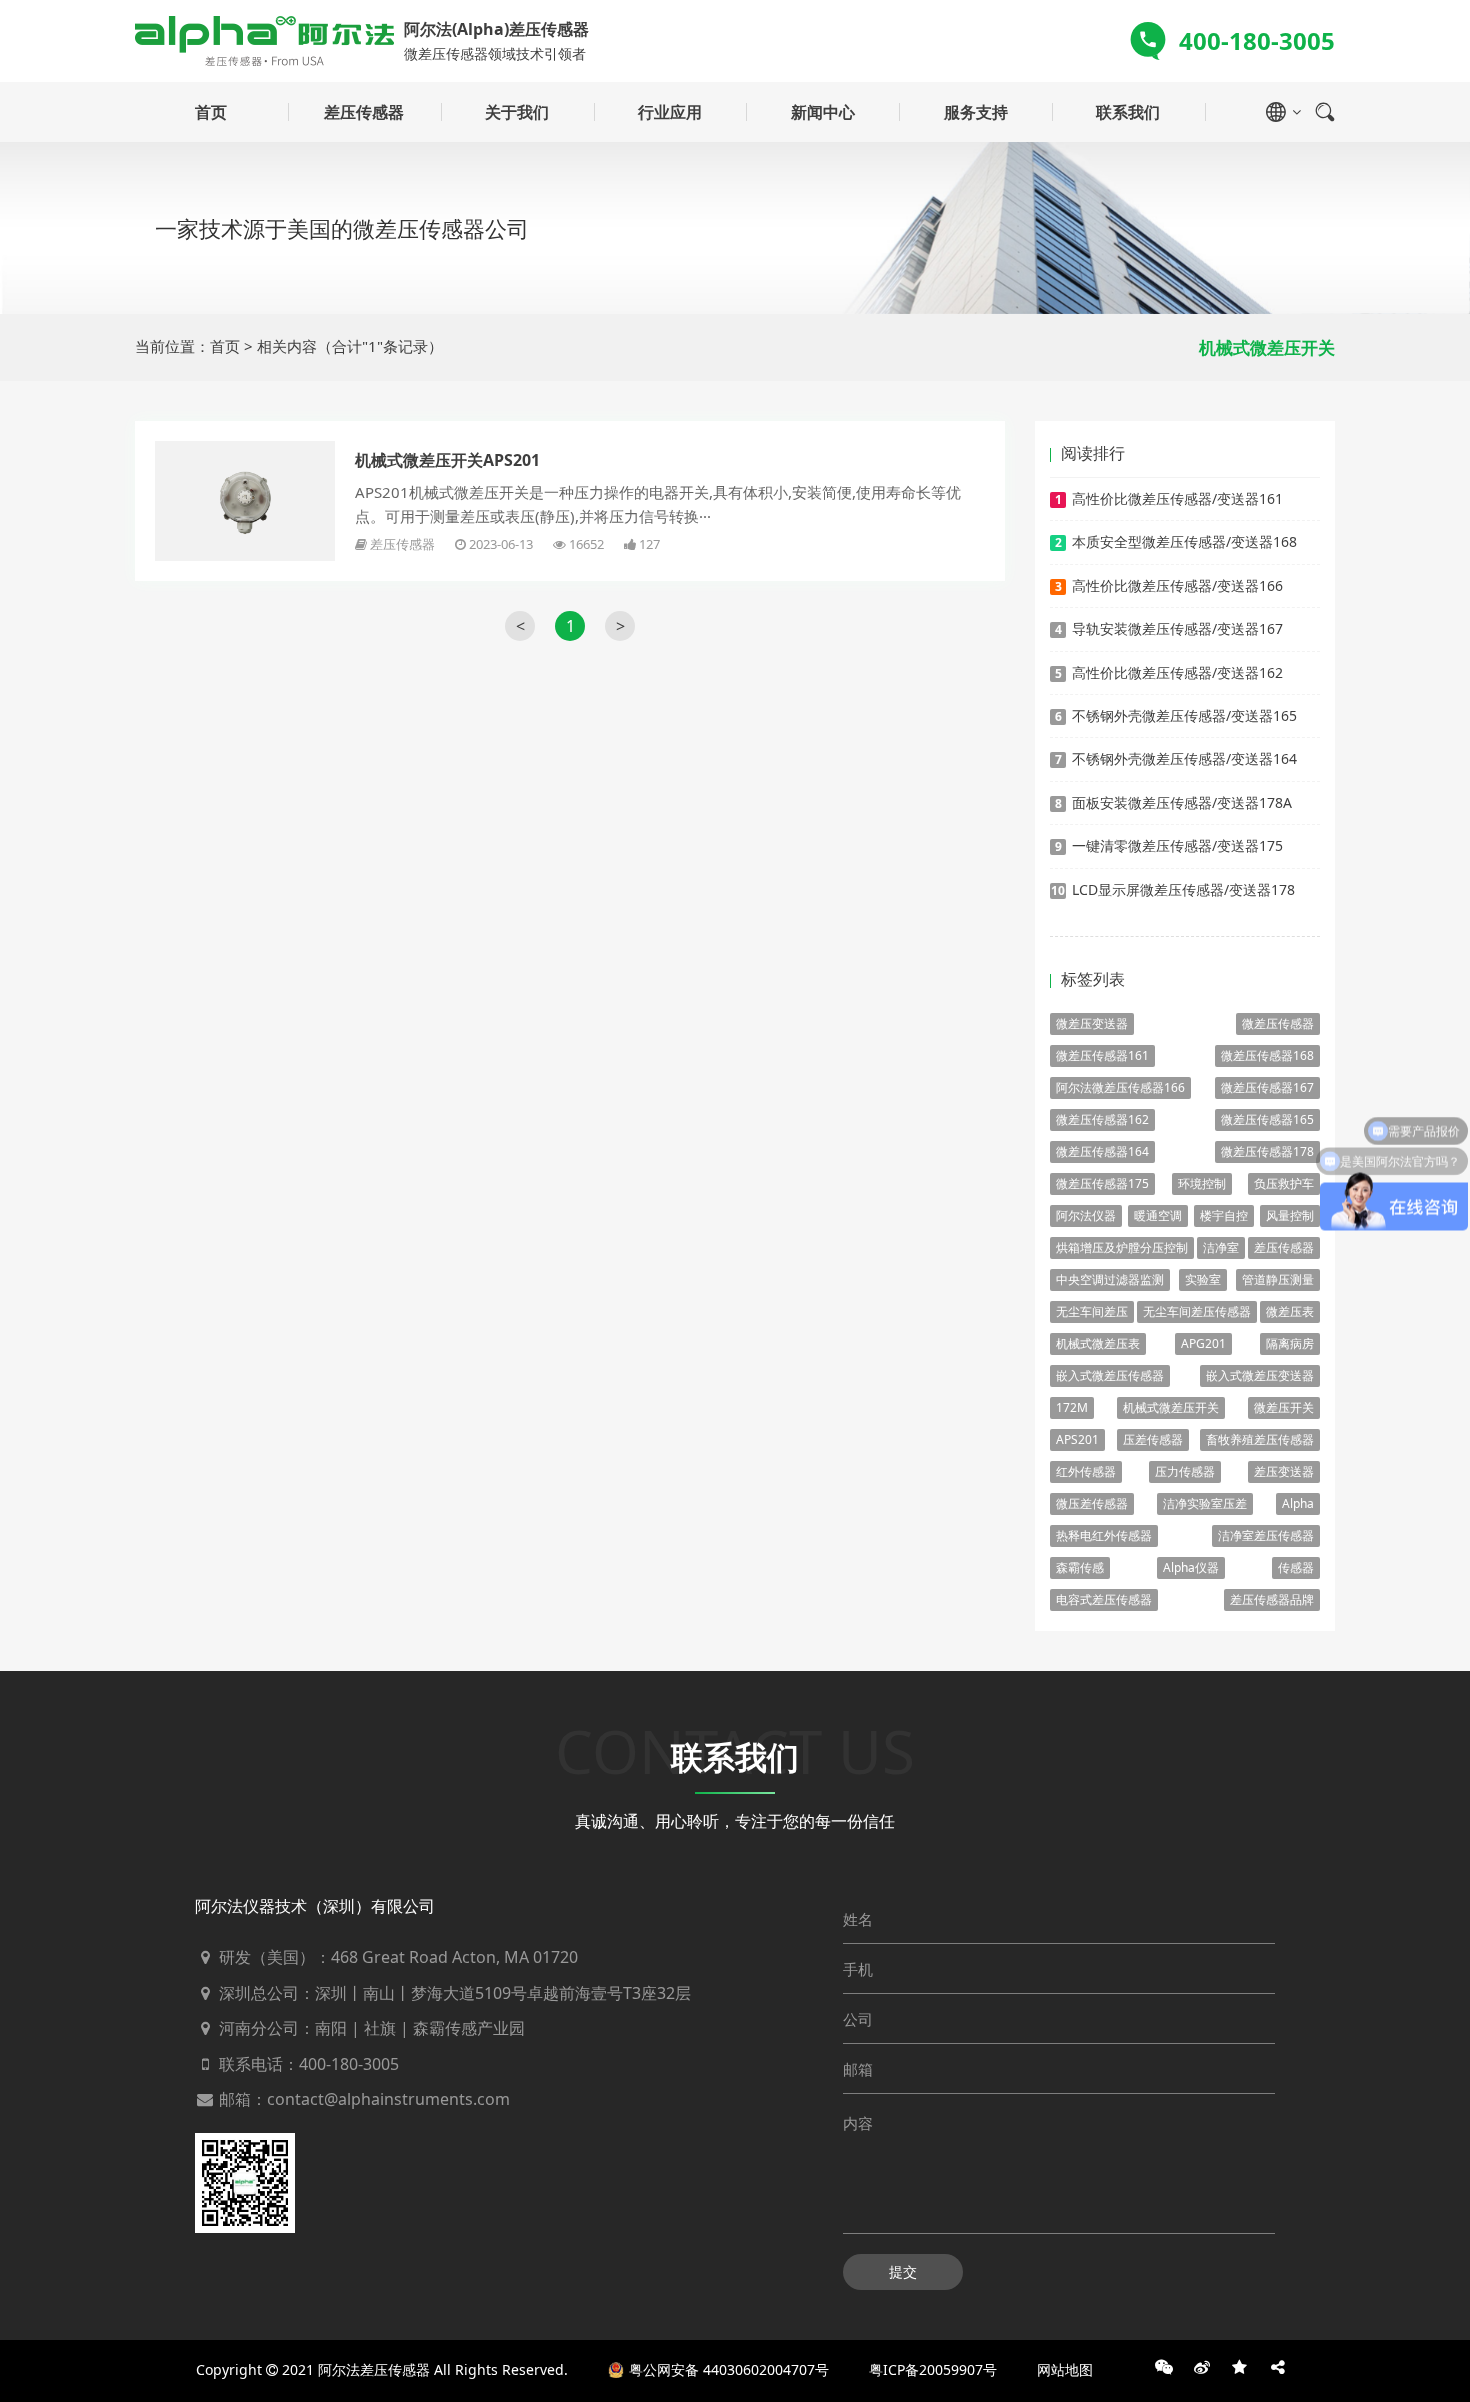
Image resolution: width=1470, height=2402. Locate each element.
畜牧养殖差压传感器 (1260, 1439)
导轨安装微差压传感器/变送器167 (1177, 628)
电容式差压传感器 (1104, 1599)
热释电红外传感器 (1104, 1535)
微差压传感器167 (1267, 1087)
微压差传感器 (1092, 1503)
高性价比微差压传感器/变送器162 (1177, 672)
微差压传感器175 (1102, 1183)
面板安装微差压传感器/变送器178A (1182, 802)
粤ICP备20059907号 (933, 2369)
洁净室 (1221, 1247)
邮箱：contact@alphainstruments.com (362, 2099)
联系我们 (1128, 112)
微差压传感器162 (1102, 1119)
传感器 (1296, 1567)
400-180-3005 (349, 2064)
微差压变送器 (1092, 1023)
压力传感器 (1185, 1471)
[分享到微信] (1164, 2367)
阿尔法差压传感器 (374, 2369)
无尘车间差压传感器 (1197, 1311)
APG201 (1203, 1343)
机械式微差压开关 (1171, 1407)
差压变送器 (1284, 1471)
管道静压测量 (1278, 1279)
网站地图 (1065, 2369)
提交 (903, 2271)
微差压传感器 (1278, 1023)
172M (1072, 1407)
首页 (211, 112)
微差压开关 (1284, 1407)
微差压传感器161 (1102, 1055)
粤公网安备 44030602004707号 (729, 2369)
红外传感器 (1086, 1471)
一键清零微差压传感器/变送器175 (1177, 845)
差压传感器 (364, 112)
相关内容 (287, 346)
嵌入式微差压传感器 (1110, 1375)
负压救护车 (1284, 1183)
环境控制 (1202, 1183)
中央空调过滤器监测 (1110, 1279)
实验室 (1203, 1279)
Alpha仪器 (1191, 1567)
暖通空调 (1158, 1215)
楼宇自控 (1224, 1215)
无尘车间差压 (1092, 1311)
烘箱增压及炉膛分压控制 (1122, 1247)
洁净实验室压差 (1205, 1503)
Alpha (1298, 1503)
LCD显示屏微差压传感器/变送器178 (1183, 889)
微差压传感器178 (1267, 1151)
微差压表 (1290, 1311)
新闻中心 (823, 112)
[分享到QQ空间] (1240, 2367)
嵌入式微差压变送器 (1260, 1375)
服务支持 (976, 112)
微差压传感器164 (1102, 1151)
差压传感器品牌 (1272, 1599)
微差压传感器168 (1267, 1055)
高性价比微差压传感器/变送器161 (1177, 498)
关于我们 (517, 112)
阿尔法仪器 (1086, 1215)
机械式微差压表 (1098, 1343)
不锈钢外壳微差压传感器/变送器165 (1184, 715)
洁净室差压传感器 (1266, 1535)
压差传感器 (1153, 1439)
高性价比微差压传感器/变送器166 (1177, 585)
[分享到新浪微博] (1202, 2367)
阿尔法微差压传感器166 (1120, 1087)
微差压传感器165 (1267, 1119)
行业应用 (670, 112)
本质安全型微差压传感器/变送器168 (1184, 541)
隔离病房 (1290, 1343)
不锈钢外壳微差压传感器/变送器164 (1184, 758)
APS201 (1077, 1439)
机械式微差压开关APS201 (447, 460)
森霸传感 (1080, 1567)
